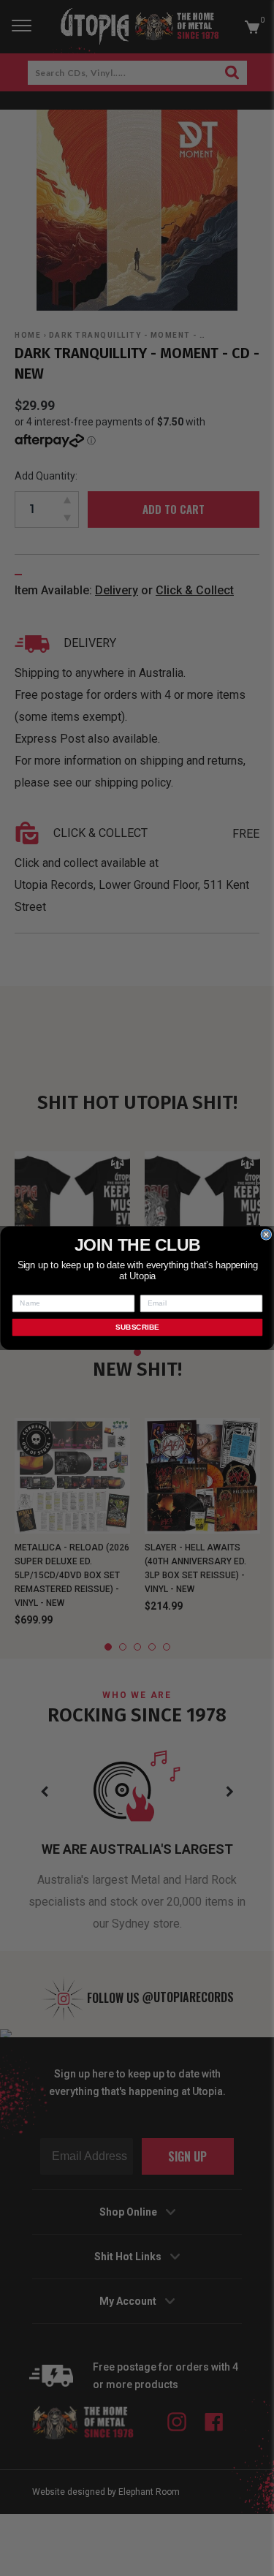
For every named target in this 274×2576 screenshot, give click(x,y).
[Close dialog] (266, 1235)
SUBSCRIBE (137, 1327)
